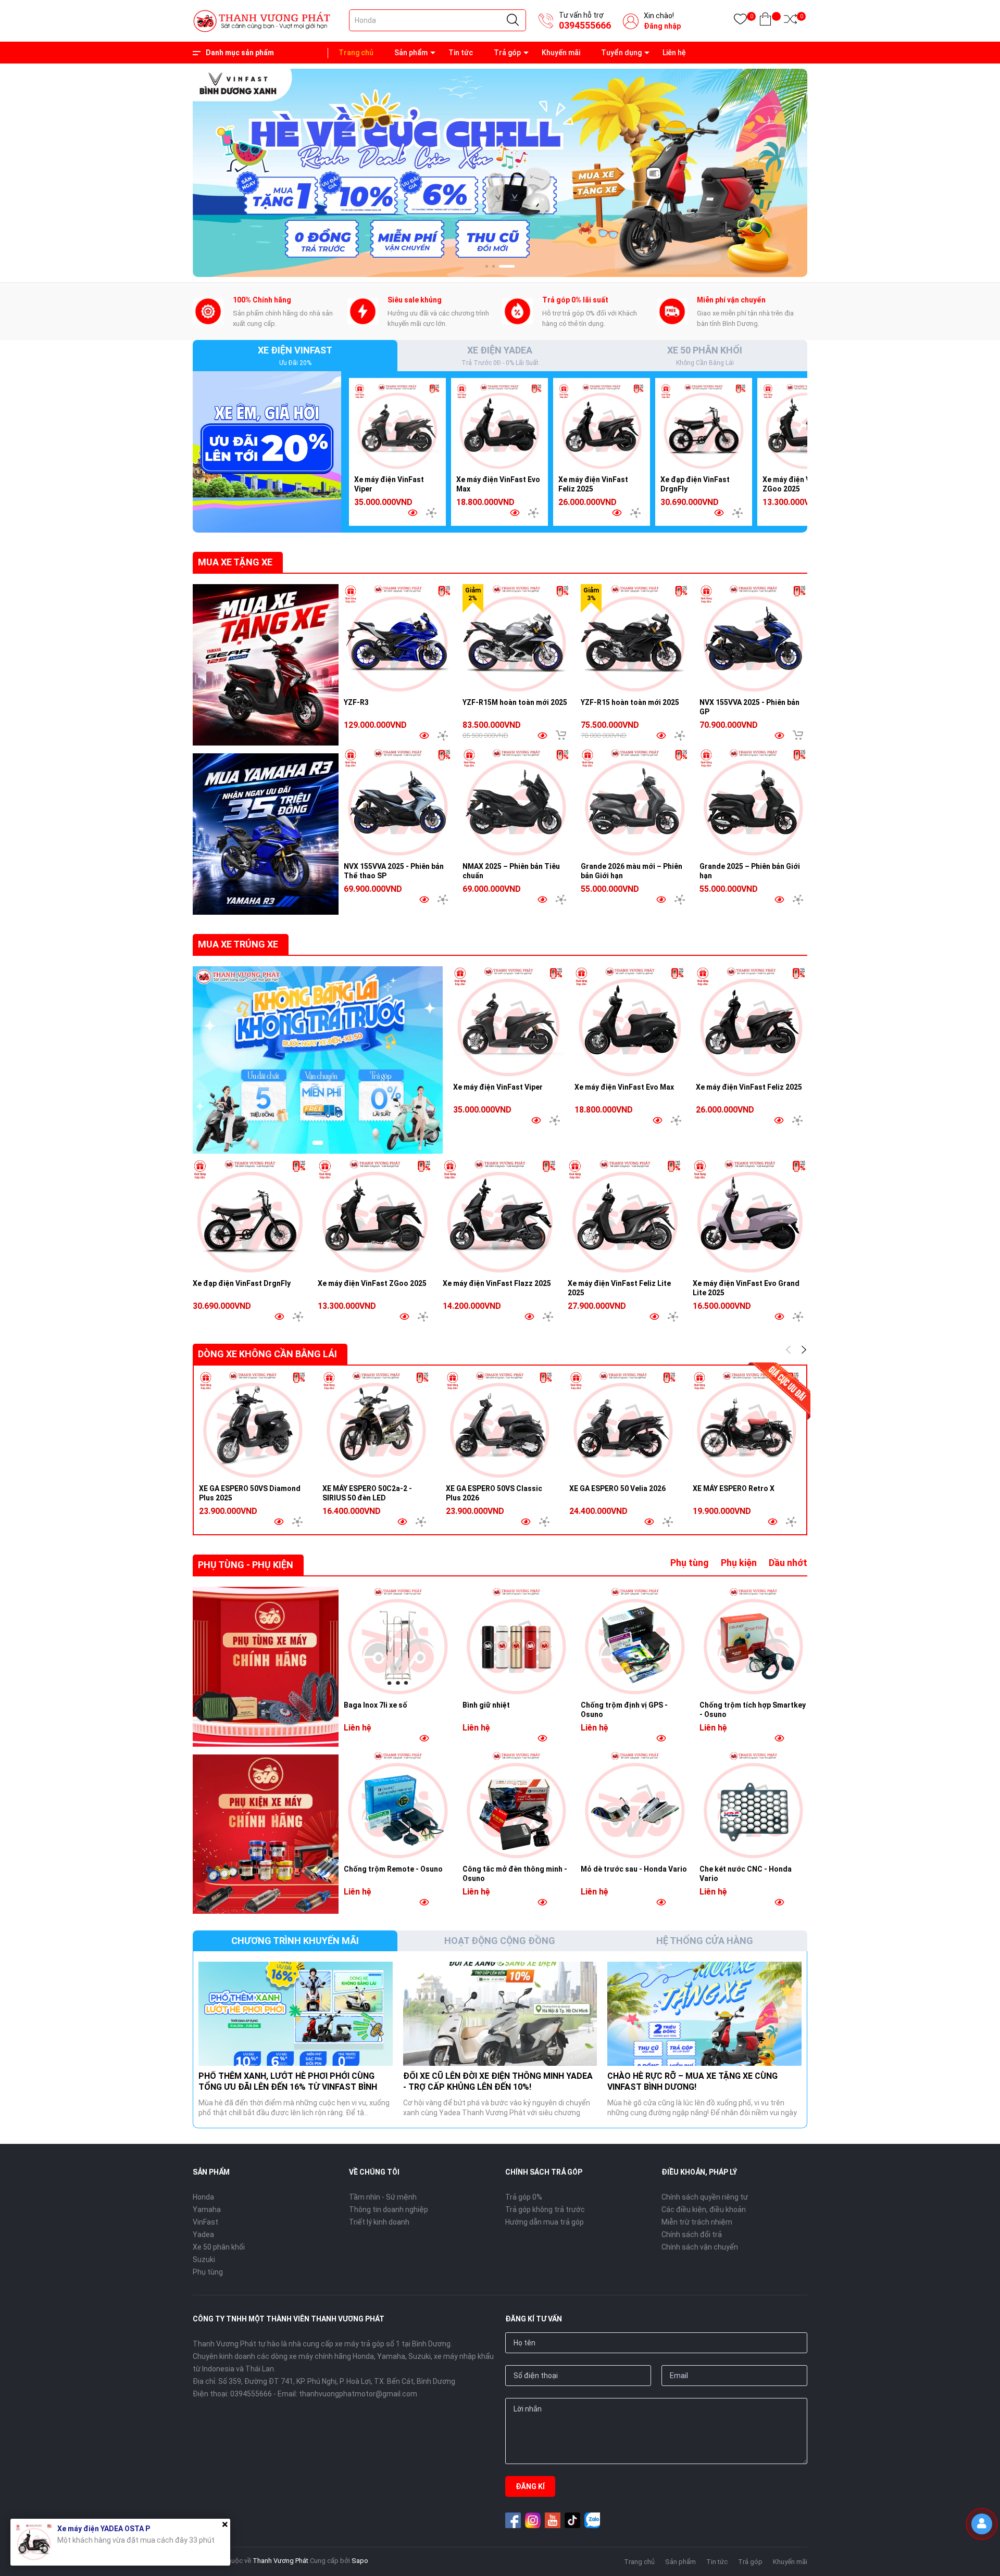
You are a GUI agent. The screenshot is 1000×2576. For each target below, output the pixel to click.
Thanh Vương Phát (280, 2561)
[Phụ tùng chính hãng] (266, 1667)
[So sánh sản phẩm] (790, 21)
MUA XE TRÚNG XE (238, 944)
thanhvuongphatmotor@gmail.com (358, 2394)
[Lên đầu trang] (984, 2558)
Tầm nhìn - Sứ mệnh (383, 2197)
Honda (203, 2197)
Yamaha (207, 2209)
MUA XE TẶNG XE (235, 562)
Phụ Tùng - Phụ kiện (246, 1565)
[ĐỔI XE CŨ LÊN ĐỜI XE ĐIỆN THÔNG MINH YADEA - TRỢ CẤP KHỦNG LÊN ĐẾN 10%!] (500, 2014)
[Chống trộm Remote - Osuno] (398, 1805)
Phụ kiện (739, 1563)
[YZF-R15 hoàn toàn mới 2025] (635, 638)
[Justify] (513, 20)
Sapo (360, 2561)
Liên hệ (674, 53)
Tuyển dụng (621, 53)
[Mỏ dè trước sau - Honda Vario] (635, 1805)
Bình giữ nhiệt (486, 1705)
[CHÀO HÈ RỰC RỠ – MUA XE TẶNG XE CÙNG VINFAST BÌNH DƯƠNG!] (704, 2014)
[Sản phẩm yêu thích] (740, 21)
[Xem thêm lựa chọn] (431, 513)
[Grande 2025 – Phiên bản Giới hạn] (754, 802)
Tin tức (461, 53)
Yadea (203, 2234)
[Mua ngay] (561, 735)
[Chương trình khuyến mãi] (500, 172)
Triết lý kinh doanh (379, 2222)
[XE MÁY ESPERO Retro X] (747, 1425)
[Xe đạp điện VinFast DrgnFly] (704, 426)
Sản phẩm (411, 53)
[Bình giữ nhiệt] (517, 1641)
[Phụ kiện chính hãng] (266, 1834)
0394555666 (585, 25)
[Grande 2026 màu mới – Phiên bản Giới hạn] (635, 802)
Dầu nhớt (788, 1563)
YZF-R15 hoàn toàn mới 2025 (630, 702)
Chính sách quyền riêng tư (705, 2197)
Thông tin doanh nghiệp (389, 2209)
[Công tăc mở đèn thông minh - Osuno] (517, 1805)
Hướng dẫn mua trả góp (545, 2222)
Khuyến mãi (561, 53)
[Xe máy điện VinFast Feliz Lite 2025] (625, 1216)
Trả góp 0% (524, 2197)
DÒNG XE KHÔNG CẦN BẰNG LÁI (267, 1354)
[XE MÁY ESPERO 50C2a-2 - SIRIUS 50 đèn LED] (376, 1425)
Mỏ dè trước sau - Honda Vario (634, 1869)
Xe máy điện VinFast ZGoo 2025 (372, 1283)
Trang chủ (356, 53)
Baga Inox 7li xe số (376, 1705)
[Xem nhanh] (413, 513)
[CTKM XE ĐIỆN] (318, 1060)
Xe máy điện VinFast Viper (498, 1087)
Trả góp (507, 53)
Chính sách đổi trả (692, 2234)
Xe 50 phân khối (219, 2247)
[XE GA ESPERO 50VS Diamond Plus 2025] (253, 1425)
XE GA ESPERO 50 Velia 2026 (617, 1488)
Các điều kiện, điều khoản (704, 2209)
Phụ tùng (690, 1563)
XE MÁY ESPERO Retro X (734, 1488)
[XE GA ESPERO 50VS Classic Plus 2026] (500, 1425)
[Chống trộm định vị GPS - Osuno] (635, 1641)
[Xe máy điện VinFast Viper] (397, 426)
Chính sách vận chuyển (700, 2247)
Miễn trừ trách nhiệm (697, 2222)
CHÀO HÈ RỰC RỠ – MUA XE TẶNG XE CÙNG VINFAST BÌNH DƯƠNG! (692, 2081)
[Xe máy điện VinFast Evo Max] (499, 426)
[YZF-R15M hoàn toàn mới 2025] (517, 638)
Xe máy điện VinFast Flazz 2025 (497, 1283)
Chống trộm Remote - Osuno (393, 1869)
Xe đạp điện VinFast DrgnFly (242, 1283)
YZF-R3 (356, 702)
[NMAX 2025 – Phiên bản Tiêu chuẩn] (517, 802)
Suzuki (204, 2259)
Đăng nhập (662, 26)
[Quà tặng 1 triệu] (267, 451)
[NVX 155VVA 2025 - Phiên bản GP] (754, 638)
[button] (493, 266)
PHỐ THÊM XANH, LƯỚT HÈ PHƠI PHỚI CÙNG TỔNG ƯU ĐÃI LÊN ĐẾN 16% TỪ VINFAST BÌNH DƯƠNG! (288, 2087)
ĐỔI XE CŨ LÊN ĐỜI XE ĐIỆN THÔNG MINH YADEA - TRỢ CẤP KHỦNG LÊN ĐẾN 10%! (498, 2081)
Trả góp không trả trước (545, 2209)
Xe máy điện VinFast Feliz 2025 (749, 1087)
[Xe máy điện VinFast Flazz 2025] (500, 1216)
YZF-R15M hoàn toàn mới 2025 (515, 702)
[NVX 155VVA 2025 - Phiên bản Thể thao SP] (398, 802)
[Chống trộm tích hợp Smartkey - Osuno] (754, 1641)
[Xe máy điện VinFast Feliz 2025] (602, 426)
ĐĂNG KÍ (530, 2486)
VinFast (205, 2222)
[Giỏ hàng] (765, 21)
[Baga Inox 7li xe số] (398, 1641)
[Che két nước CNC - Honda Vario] (754, 1805)
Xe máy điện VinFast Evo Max (624, 1087)
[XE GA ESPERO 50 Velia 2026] (623, 1425)
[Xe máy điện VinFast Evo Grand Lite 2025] (750, 1216)
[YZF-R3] (398, 638)
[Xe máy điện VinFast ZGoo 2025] (806, 426)
